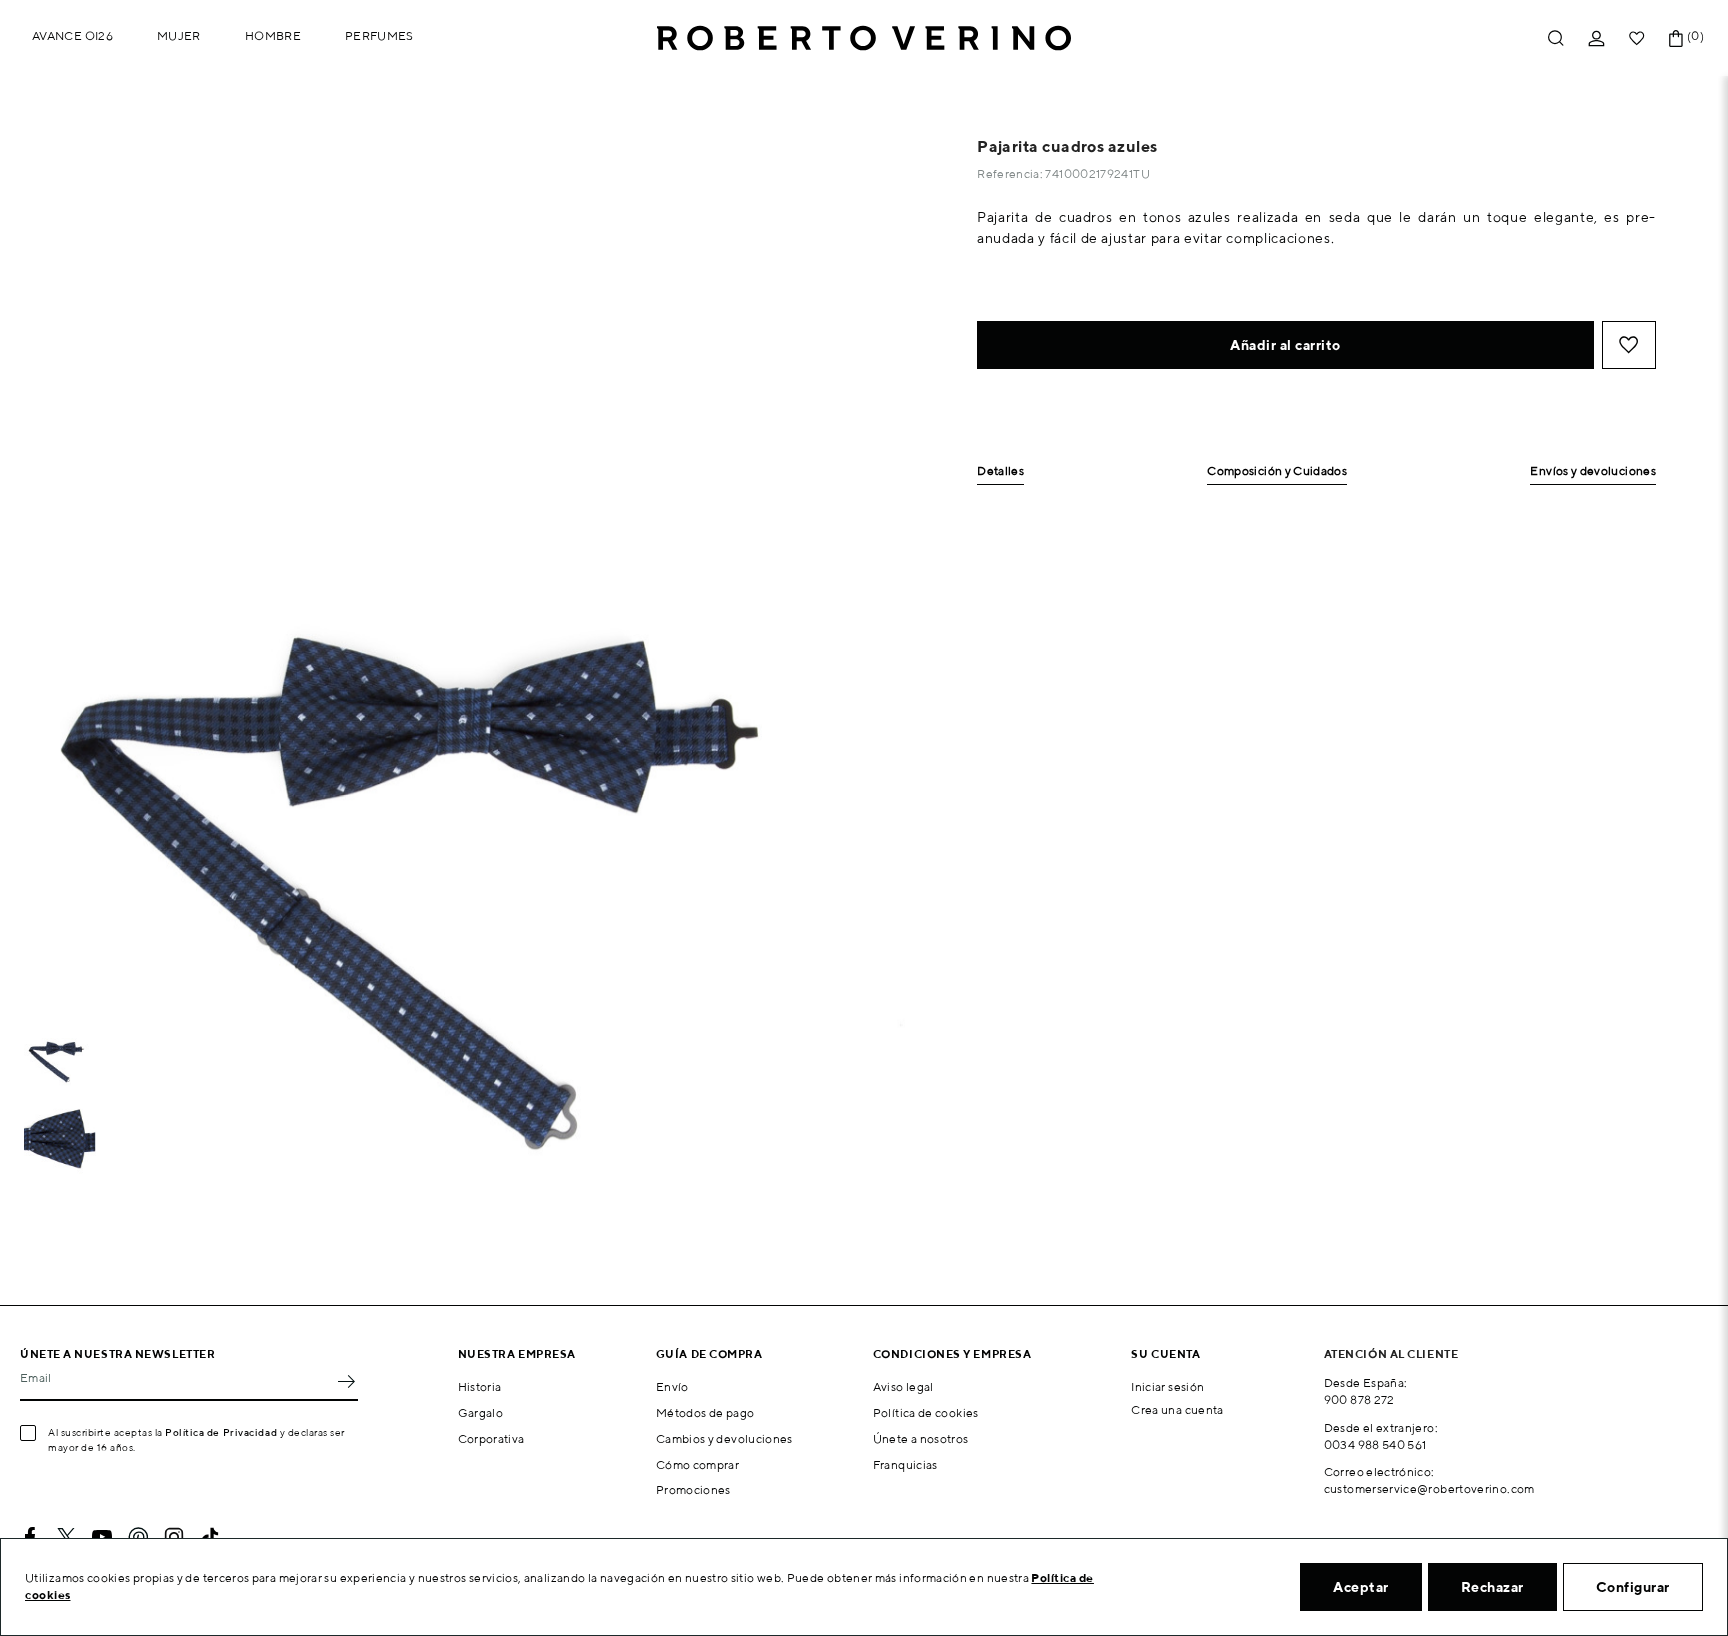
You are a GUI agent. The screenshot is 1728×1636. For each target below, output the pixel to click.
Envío (672, 1386)
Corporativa (491, 1438)
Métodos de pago (705, 1412)
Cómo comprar (697, 1464)
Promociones (693, 1489)
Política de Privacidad (221, 1432)
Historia (480, 1386)
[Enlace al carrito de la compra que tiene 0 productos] (1676, 38)
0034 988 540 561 (1375, 1444)
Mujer (179, 35)
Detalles (1000, 471)
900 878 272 (1359, 1399)
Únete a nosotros (921, 1438)
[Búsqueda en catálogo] (1556, 38)
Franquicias (905, 1464)
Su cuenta (1165, 1353)
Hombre (273, 35)
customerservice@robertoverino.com (1429, 1488)
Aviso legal (903, 1386)
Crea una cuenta (1177, 1409)
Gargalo (481, 1412)
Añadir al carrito (1285, 345)
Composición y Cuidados (1277, 471)
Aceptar (1361, 1587)
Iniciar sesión (1167, 1386)
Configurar (1633, 1587)
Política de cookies (926, 1412)
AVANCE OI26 (72, 35)
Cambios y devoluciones (724, 1438)
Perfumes (379, 35)
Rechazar (1492, 1587)
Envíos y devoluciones (1593, 471)
